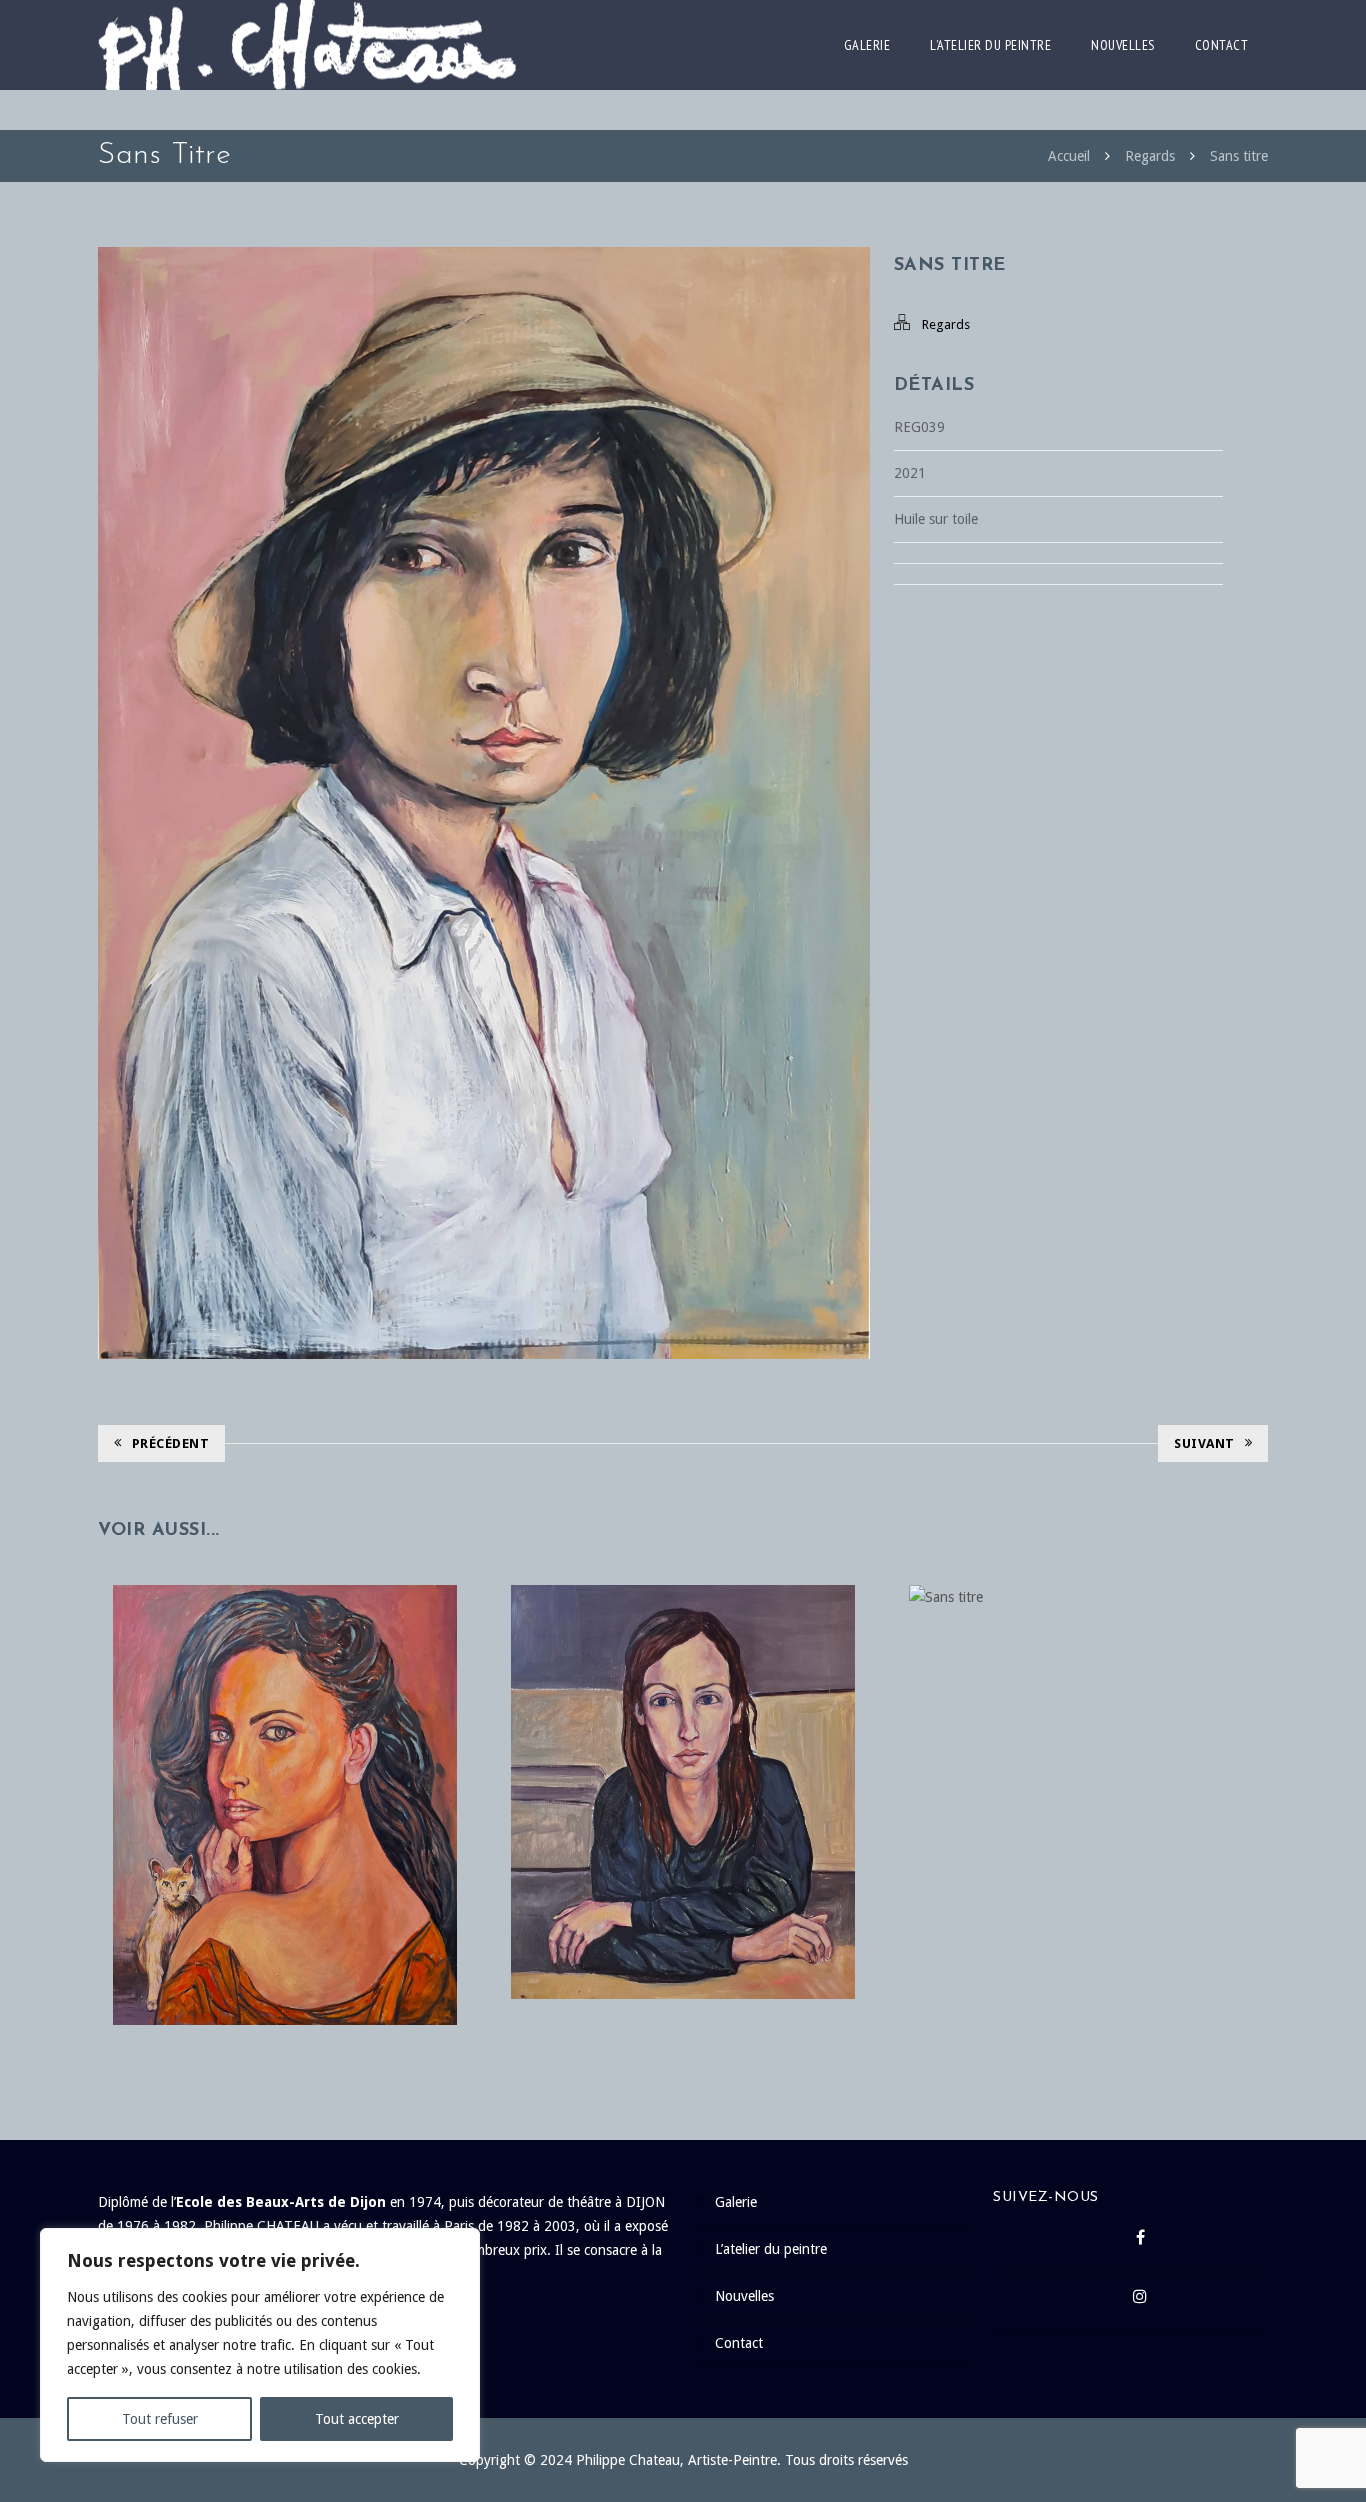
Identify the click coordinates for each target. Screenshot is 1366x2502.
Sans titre (1239, 156)
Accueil (1069, 156)
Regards (1150, 156)
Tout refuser (160, 2419)
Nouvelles (1123, 45)
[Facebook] (1140, 2243)
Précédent (171, 1443)
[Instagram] (1140, 2302)
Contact (1222, 45)
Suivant (1204, 1443)
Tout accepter (357, 2419)
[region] (260, 2345)
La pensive (682, 1751)
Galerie (867, 45)
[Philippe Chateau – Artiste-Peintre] (307, 45)
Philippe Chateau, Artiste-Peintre (676, 2460)
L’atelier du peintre (990, 45)
